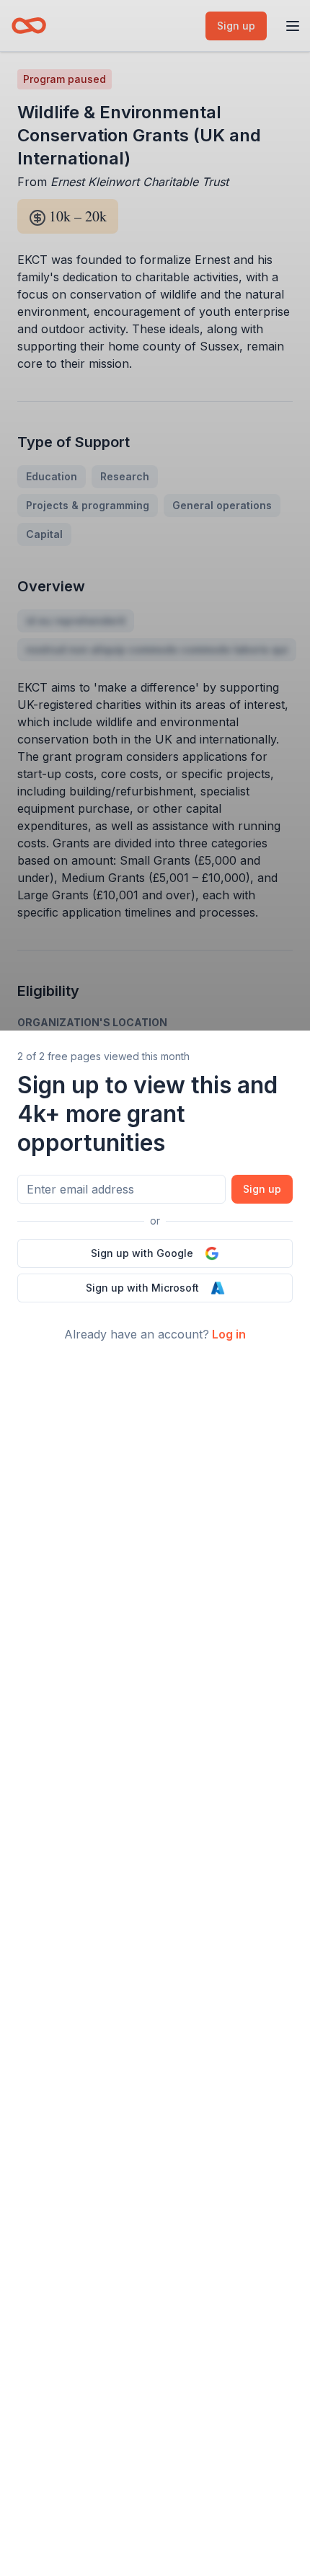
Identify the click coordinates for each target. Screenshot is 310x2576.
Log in (229, 1334)
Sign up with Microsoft (142, 1288)
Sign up (262, 1189)
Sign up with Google (142, 1253)
